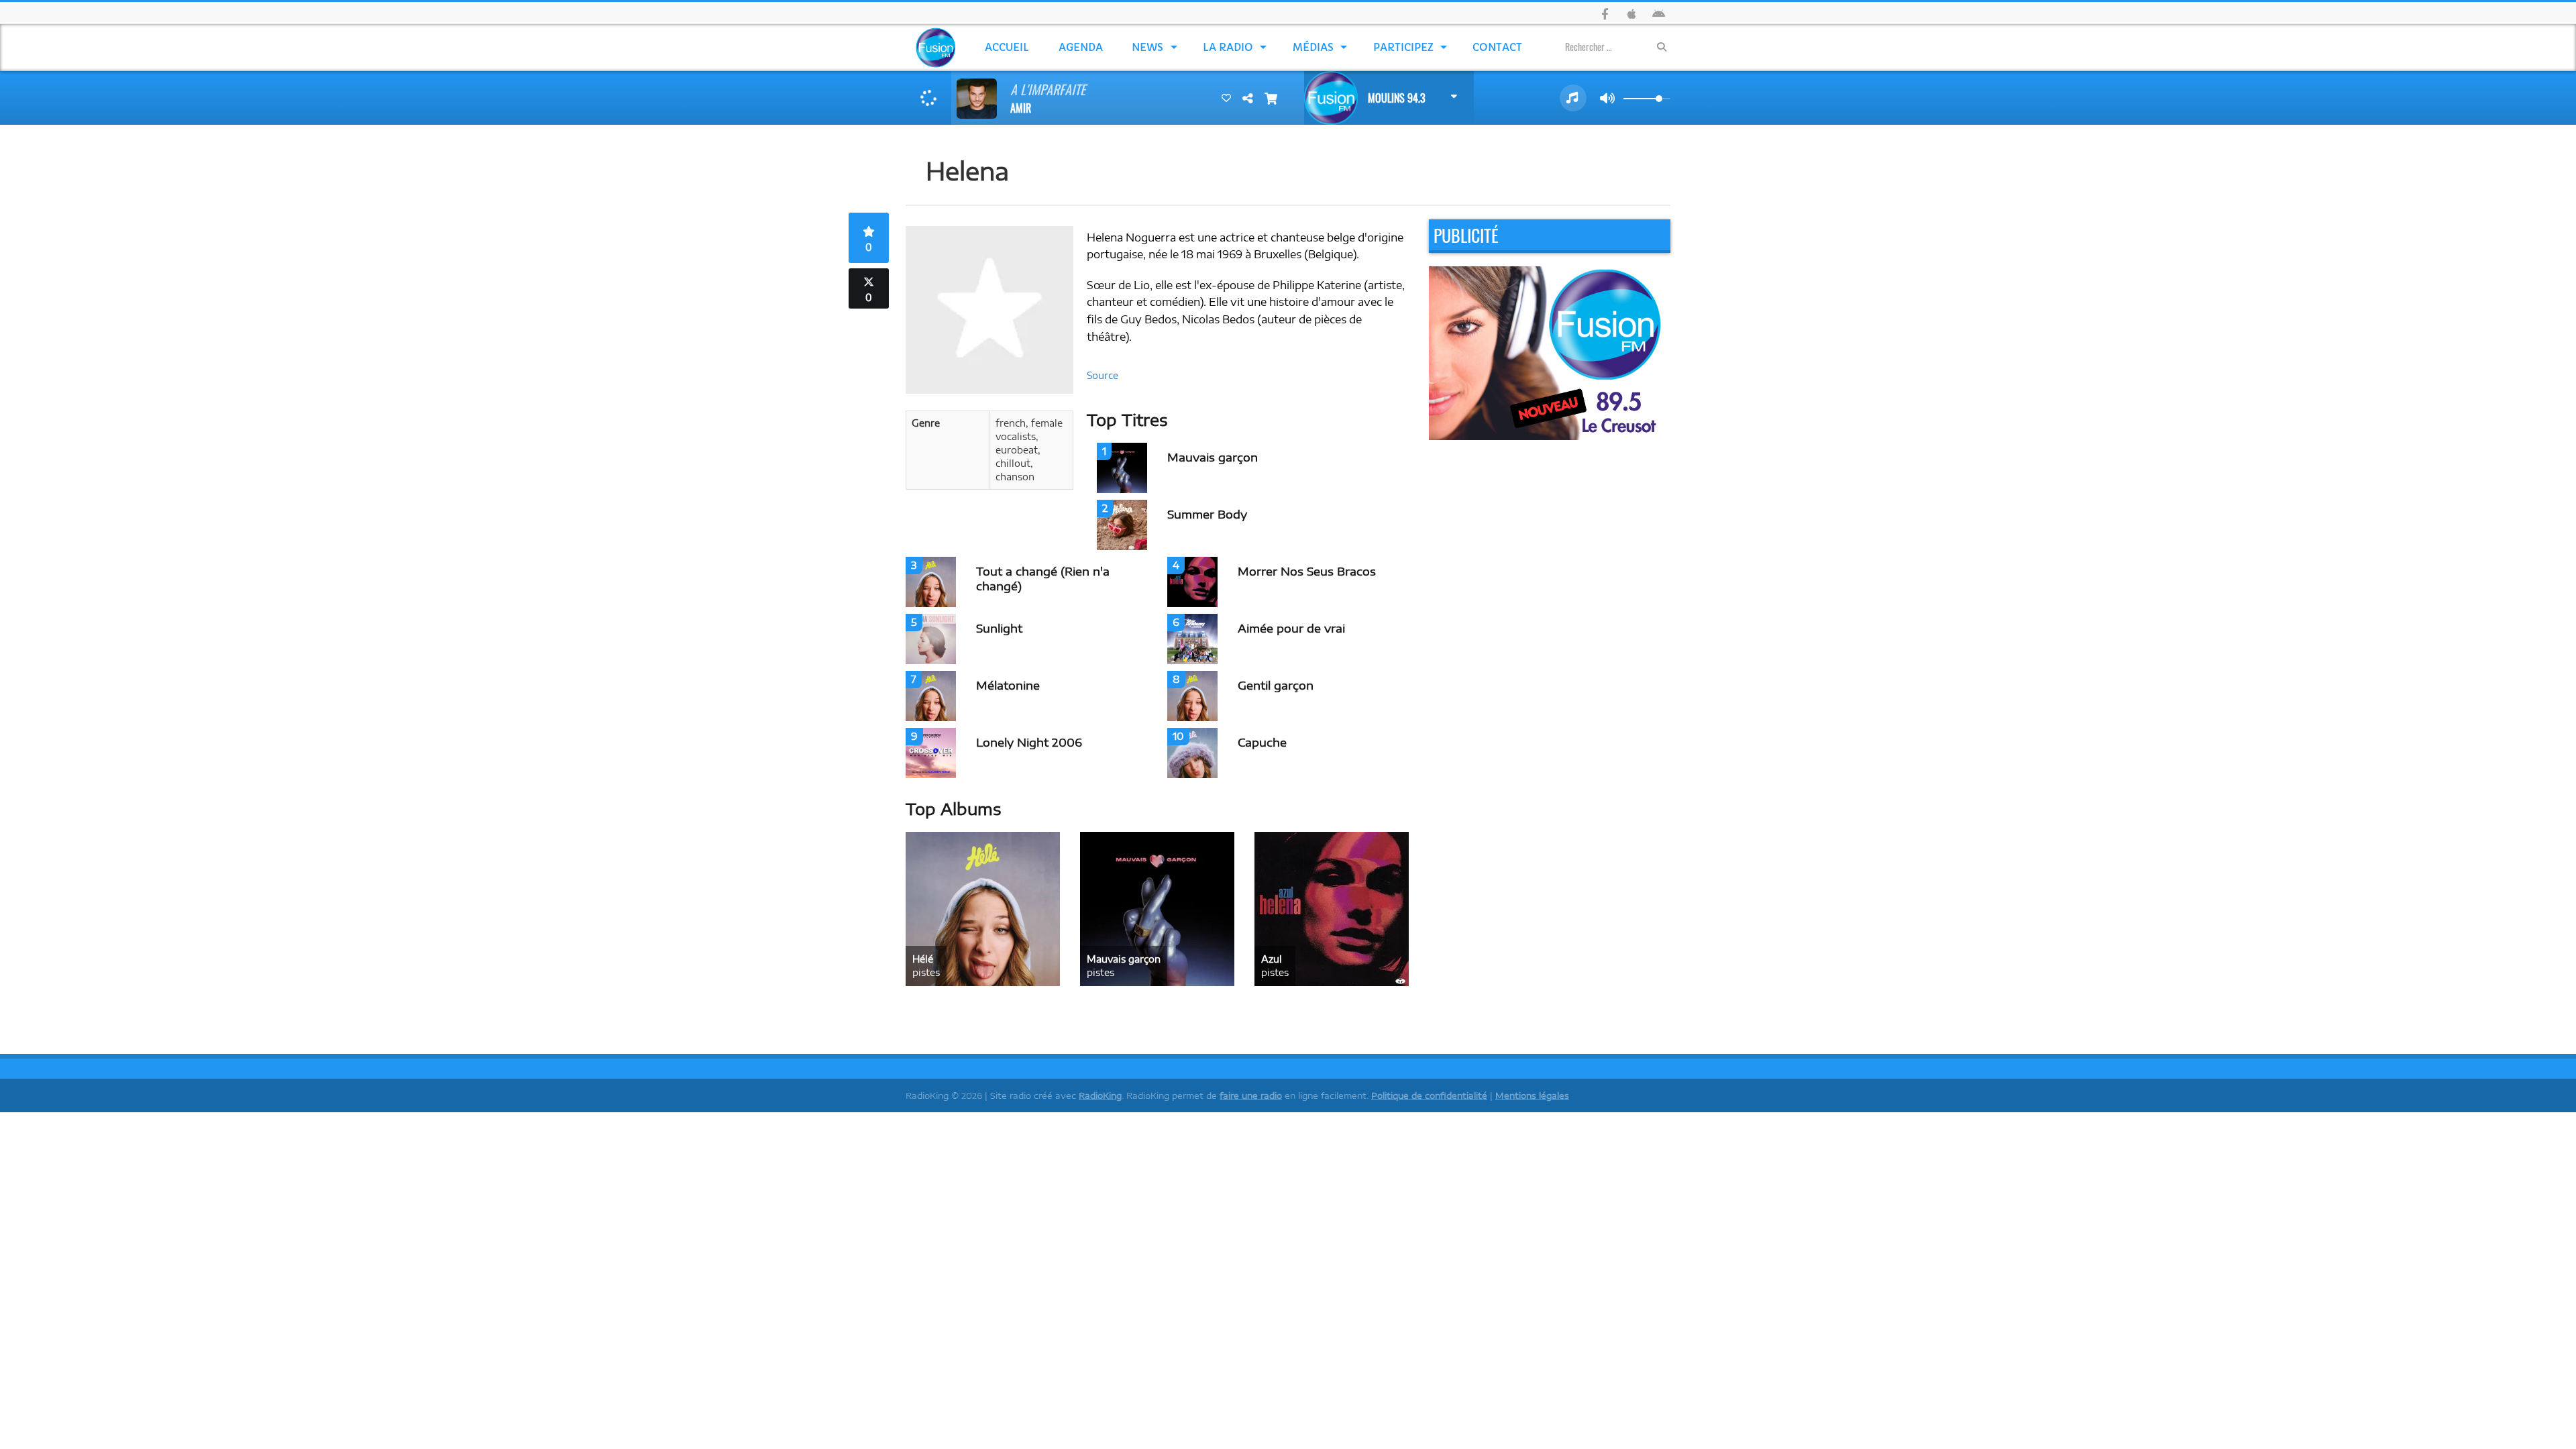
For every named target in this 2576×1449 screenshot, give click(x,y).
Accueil (1007, 47)
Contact (1497, 47)
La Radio (1228, 47)
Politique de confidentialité (1429, 1095)
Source (1103, 375)
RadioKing (1100, 1095)
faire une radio (1251, 1095)
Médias (1313, 47)
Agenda (1081, 47)
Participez (1403, 47)
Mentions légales (1532, 1095)
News (1147, 47)
